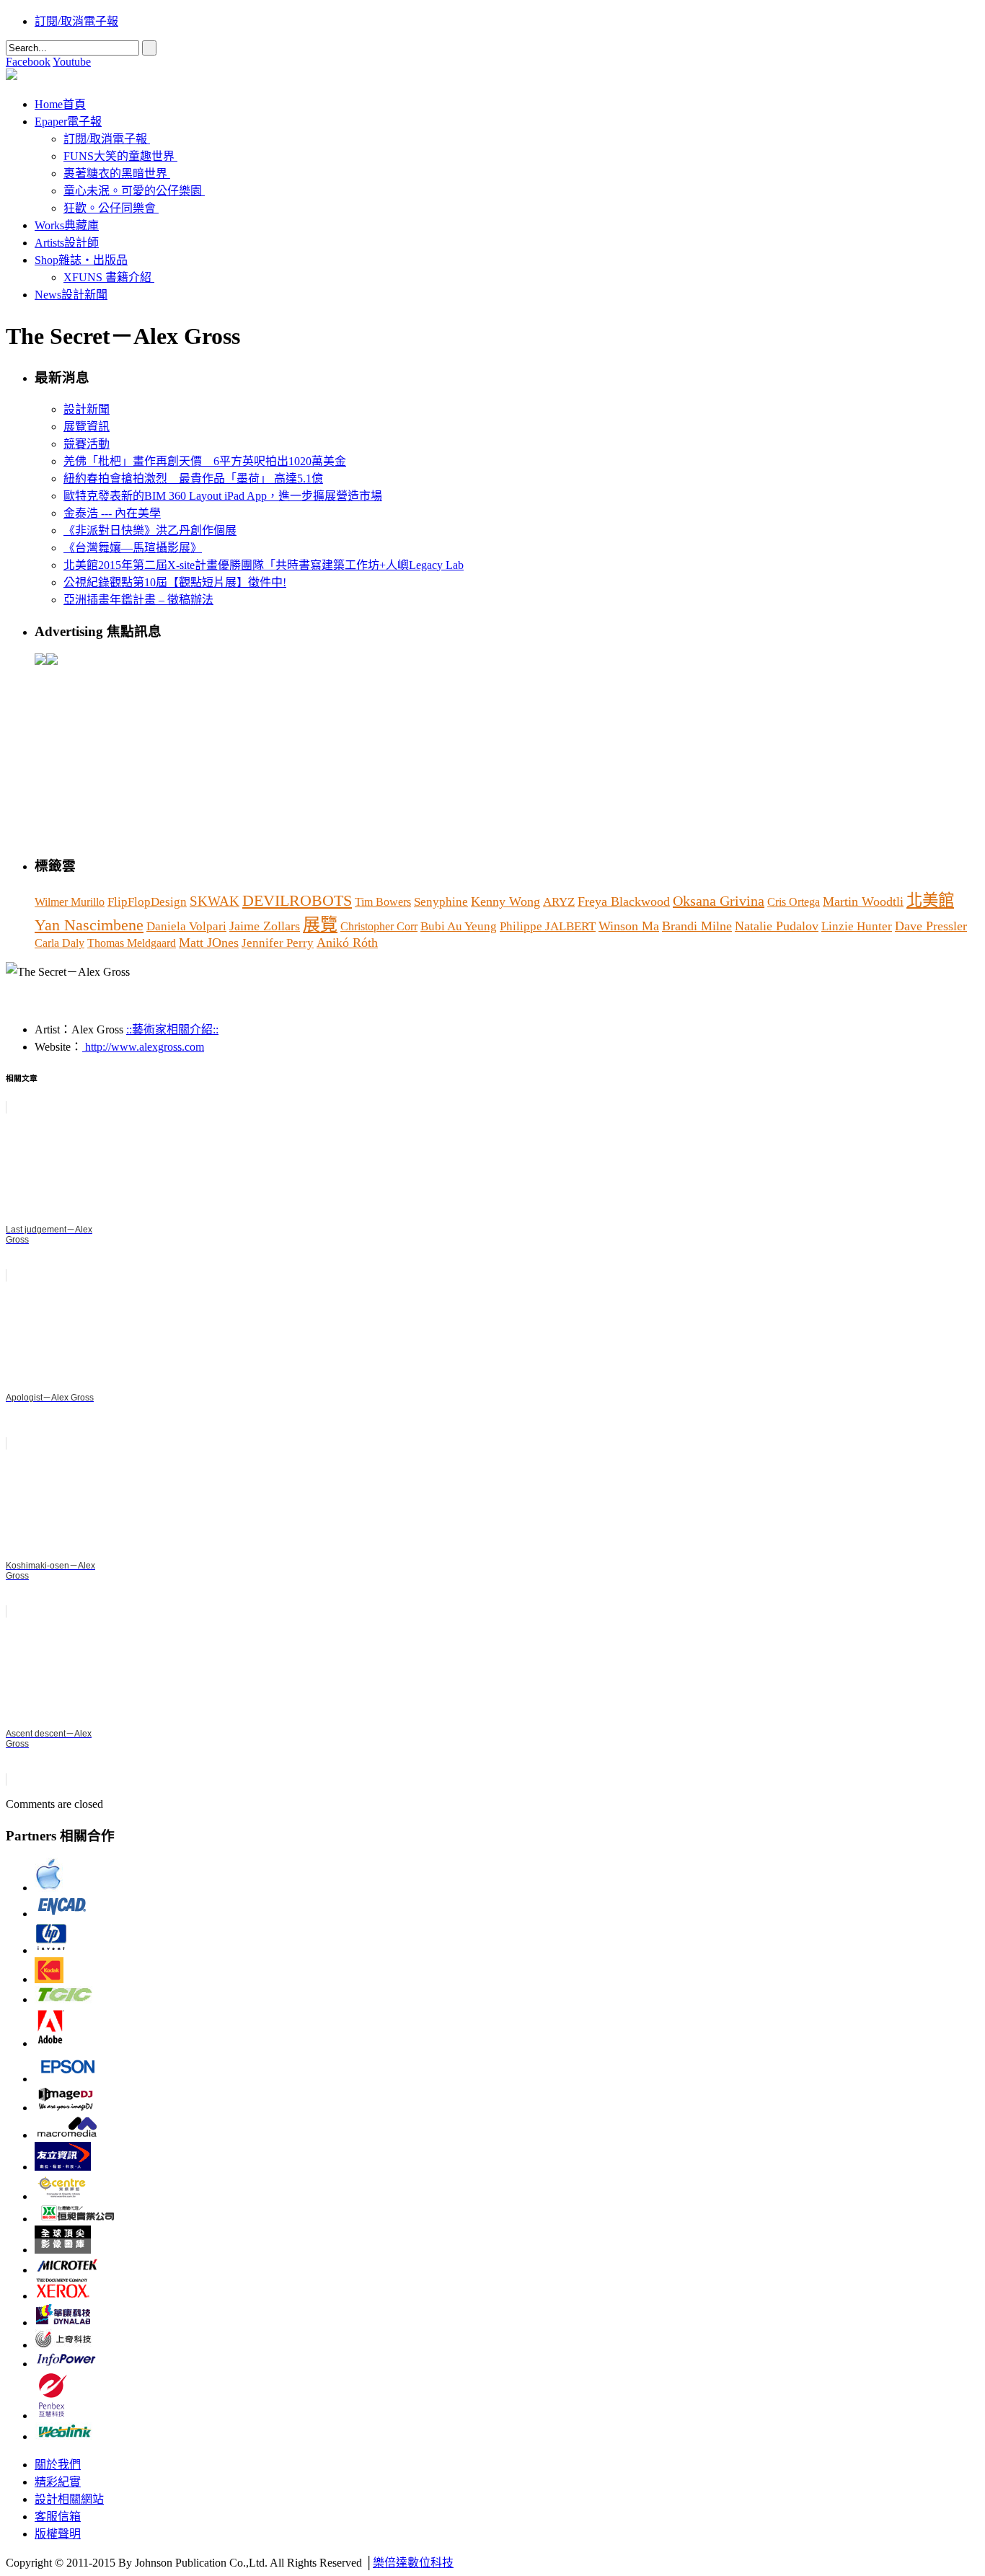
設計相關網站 (69, 2499)
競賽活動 (87, 444)
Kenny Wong (505, 901)
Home (60, 104)
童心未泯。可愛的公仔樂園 (133, 191)
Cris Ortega (794, 902)
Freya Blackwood (624, 901)
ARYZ (559, 902)
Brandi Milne (697, 926)
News (71, 295)
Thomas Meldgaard (132, 943)
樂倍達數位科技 (413, 2563)
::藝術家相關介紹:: (172, 1029)
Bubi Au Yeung (459, 926)
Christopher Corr (379, 926)
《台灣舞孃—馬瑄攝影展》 (133, 548)
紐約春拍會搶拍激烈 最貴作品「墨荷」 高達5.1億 (193, 478)
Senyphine (441, 902)
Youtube (72, 62)
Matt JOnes (209, 943)
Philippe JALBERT (548, 926)
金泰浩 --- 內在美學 (112, 513)
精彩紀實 (58, 2482)
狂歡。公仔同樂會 (110, 208)
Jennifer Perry (278, 943)
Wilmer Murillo (70, 902)
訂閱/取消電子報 (76, 21)
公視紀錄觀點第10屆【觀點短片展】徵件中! (175, 582)
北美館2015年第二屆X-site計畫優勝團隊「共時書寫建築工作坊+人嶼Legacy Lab (264, 565)
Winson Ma (629, 926)
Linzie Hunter (857, 926)
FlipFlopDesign (147, 902)
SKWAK (215, 901)
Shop (81, 260)
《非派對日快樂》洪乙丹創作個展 (150, 530)
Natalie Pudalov (777, 926)
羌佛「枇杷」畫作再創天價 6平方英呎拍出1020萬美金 (205, 461)
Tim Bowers (383, 902)
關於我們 (58, 2465)
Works (67, 225)
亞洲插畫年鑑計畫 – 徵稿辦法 (138, 600)
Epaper (68, 122)
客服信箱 (58, 2517)
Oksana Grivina (719, 901)
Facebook (28, 62)
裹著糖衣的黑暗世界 (115, 173)
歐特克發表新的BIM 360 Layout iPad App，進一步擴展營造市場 (223, 496)
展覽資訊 (87, 427)
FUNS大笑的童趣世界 (119, 156)
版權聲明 (58, 2534)
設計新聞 (87, 409)
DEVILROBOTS (297, 901)
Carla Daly (59, 943)
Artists (67, 243)
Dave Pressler (931, 926)
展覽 (320, 925)
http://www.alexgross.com (143, 1047)
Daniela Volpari (186, 926)
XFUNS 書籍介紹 (107, 277)
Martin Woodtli (863, 901)
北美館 (930, 900)
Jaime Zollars (265, 926)
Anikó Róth (347, 943)
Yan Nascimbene (89, 925)
